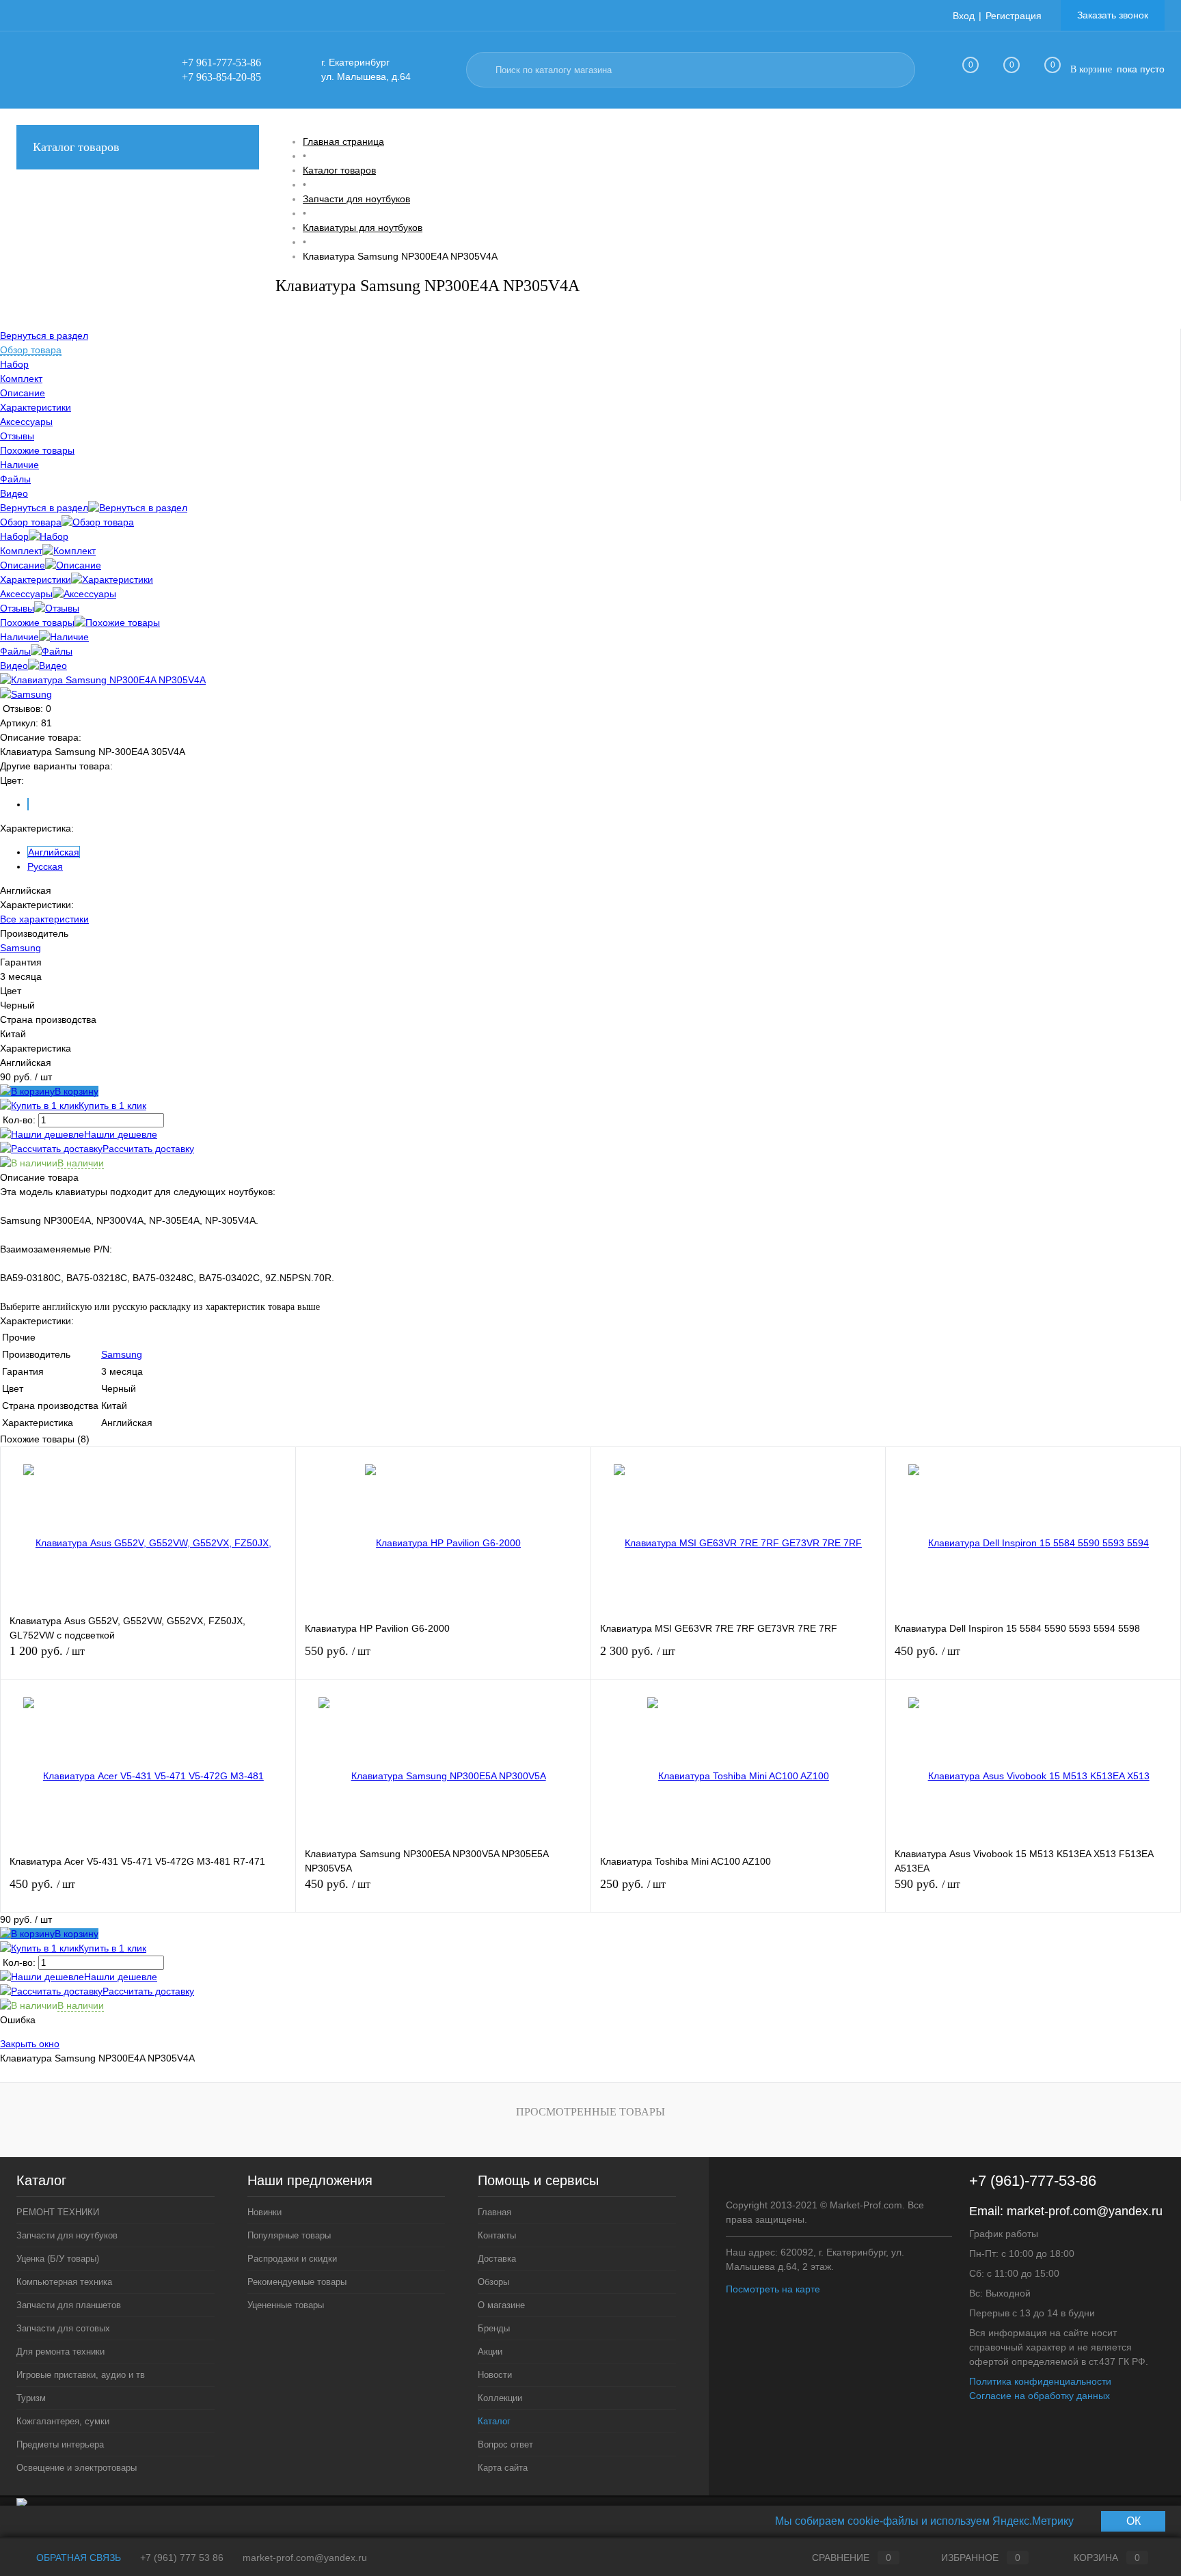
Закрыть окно (30, 2044)
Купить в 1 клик (112, 1106)
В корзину (77, 1091)
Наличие (19, 637)
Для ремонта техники (60, 2352)
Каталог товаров (76, 147)
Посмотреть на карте (773, 2289)
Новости (495, 2375)
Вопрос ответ (505, 2444)
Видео (14, 666)
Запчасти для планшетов (69, 2305)
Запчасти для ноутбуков (67, 2235)
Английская (54, 852)
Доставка (497, 2259)
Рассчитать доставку (148, 1149)
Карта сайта (503, 2468)
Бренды (494, 2328)
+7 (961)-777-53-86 (1033, 2181)
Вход (964, 16)
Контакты (497, 2235)
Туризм (31, 2398)
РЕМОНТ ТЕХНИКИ (58, 2212)
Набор (14, 536)
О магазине (501, 2305)
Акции (490, 2352)
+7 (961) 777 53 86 (182, 2558)
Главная (494, 2212)
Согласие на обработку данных (1040, 2396)
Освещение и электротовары (77, 2468)
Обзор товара (31, 522)
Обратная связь (77, 2558)
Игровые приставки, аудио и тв (81, 2375)
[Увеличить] (103, 680)
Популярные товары (289, 2235)
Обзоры (493, 2282)
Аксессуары (26, 594)
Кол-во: (21, 1120)
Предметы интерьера (60, 2444)
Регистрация (1014, 16)
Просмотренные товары (590, 2112)
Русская (45, 866)
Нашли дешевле (121, 1134)
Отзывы (17, 608)
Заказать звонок (1113, 15)
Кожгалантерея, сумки (63, 2421)
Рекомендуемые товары (297, 2282)
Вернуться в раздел (44, 508)
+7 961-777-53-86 (221, 63)
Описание (23, 565)
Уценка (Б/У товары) (58, 2259)
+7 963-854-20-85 (221, 77)
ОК (1134, 2521)
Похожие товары (37, 622)
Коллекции (500, 2398)
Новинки (264, 2212)
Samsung (21, 948)
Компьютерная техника (64, 2282)
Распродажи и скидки (292, 2259)
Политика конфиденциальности (1040, 2381)
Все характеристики (44, 919)
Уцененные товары (286, 2305)
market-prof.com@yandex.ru (1085, 2211)
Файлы (15, 651)
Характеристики (36, 579)
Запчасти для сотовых (63, 2328)
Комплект (21, 551)
